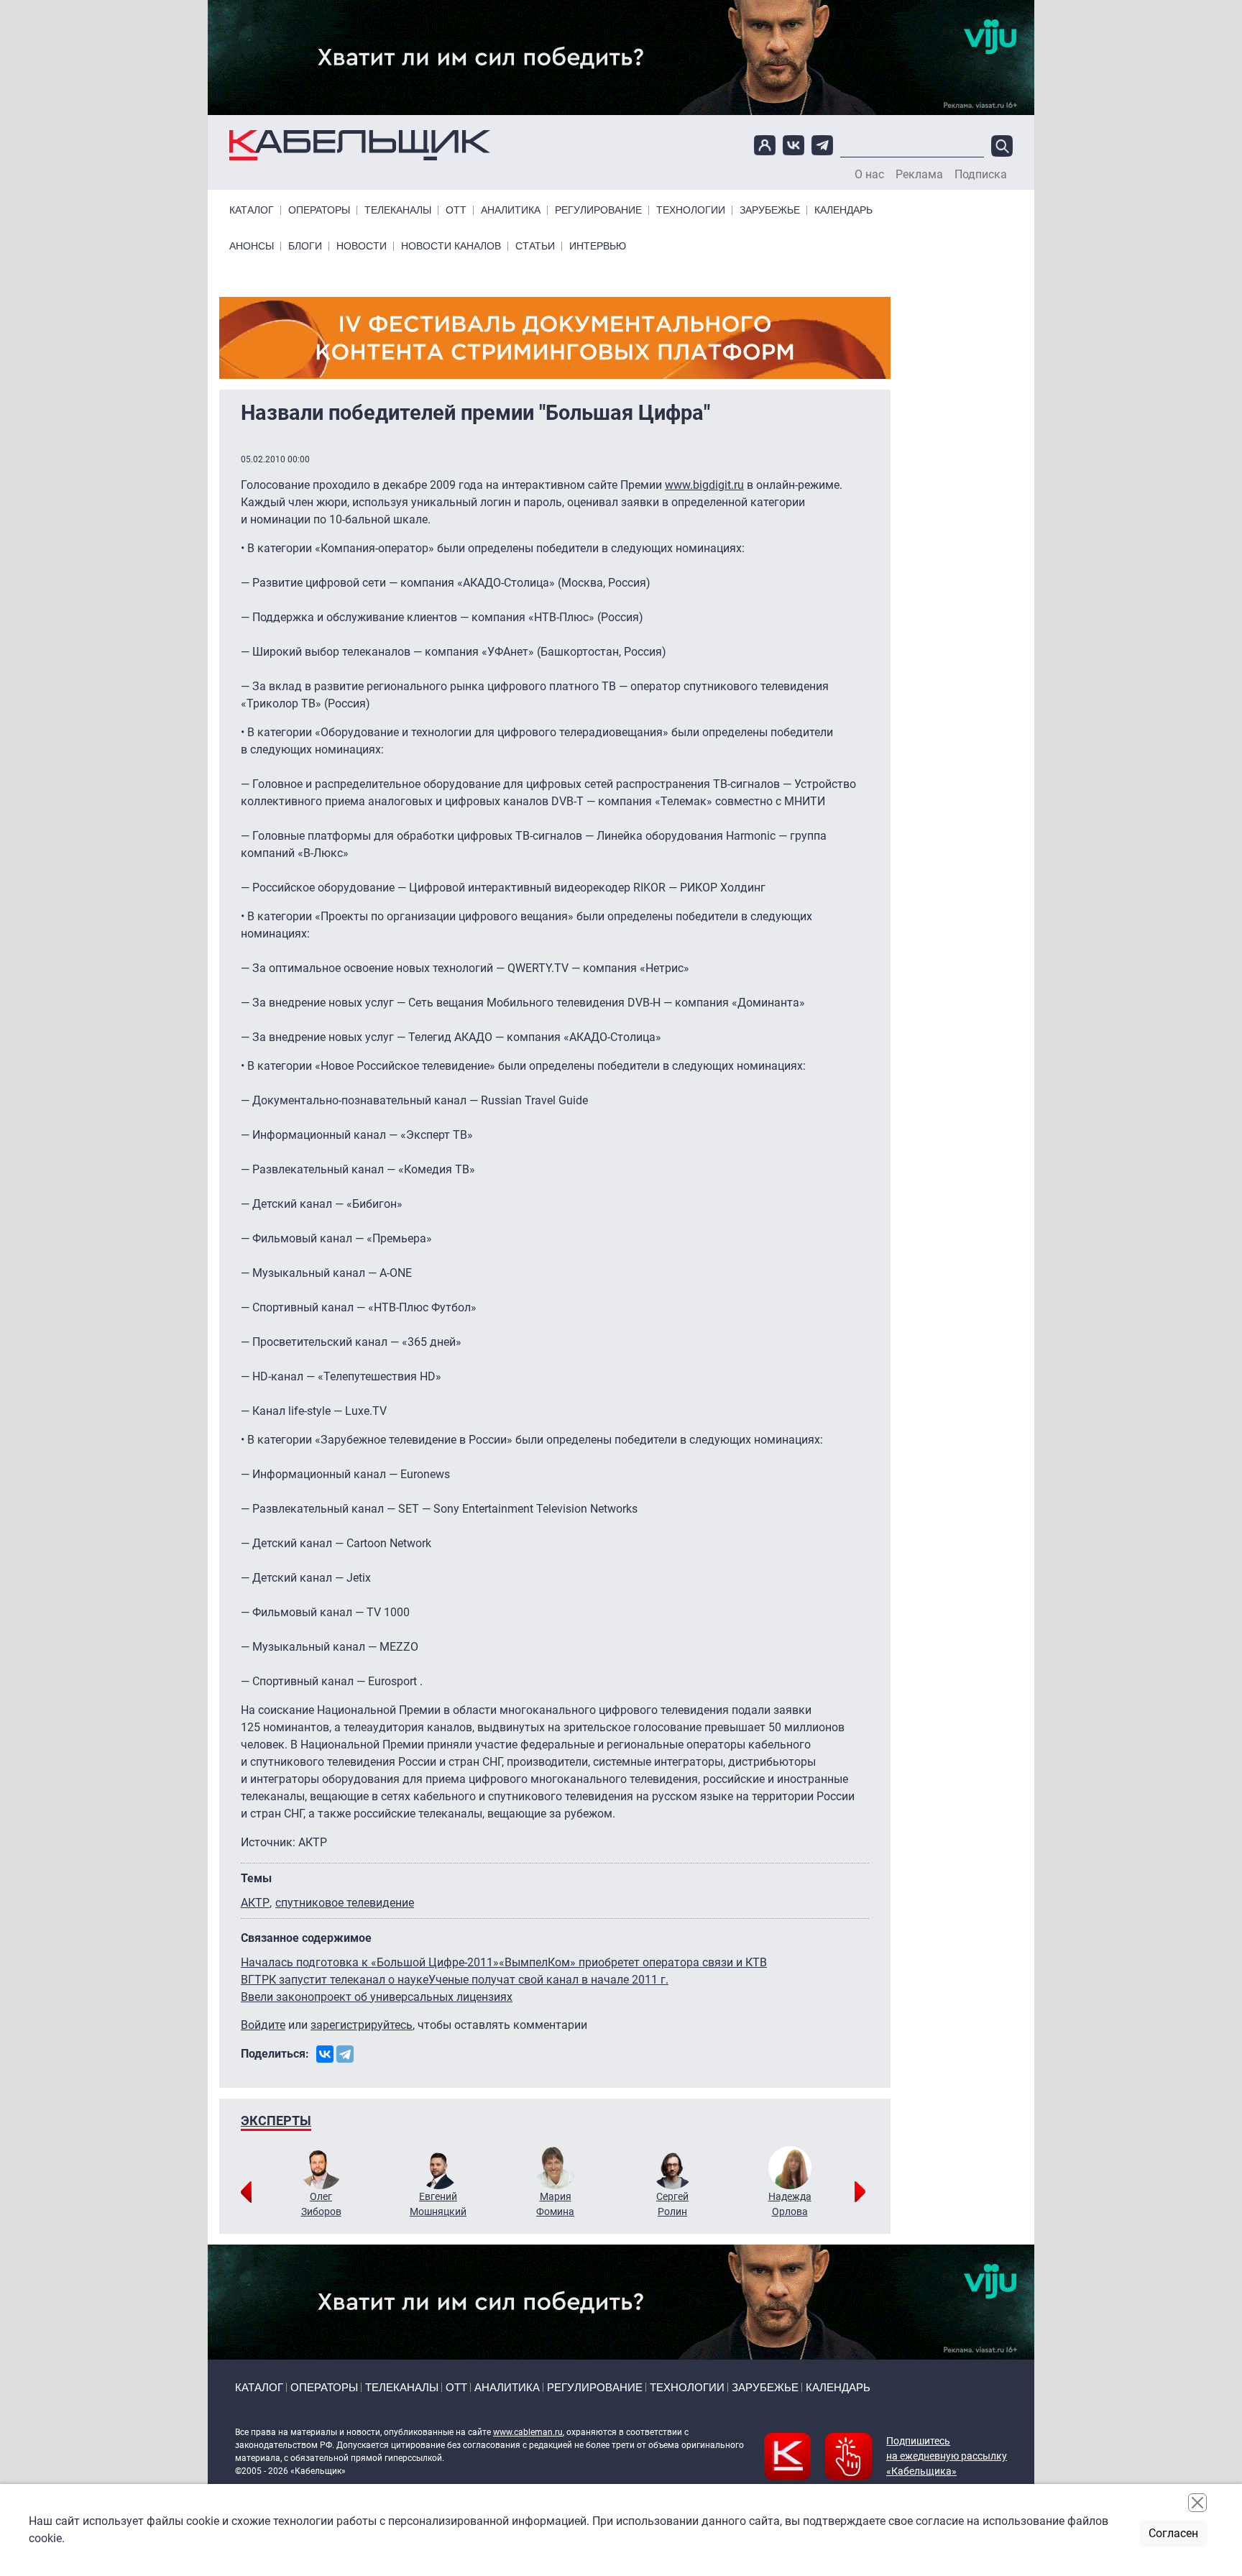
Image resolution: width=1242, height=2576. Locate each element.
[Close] (1197, 2503)
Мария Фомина (555, 2204)
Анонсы (252, 246)
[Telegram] (345, 2054)
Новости (362, 246)
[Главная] (360, 146)
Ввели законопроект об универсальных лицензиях (377, 1997)
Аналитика (511, 210)
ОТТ (456, 210)
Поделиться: (275, 2054)
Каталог (252, 210)
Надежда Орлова (790, 2204)
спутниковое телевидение (345, 1903)
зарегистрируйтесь (362, 2025)
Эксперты (276, 2121)
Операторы (319, 210)
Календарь (843, 210)
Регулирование (598, 210)
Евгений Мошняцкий (438, 2204)
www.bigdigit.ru (704, 485)
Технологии (691, 210)
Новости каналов (451, 246)
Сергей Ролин (672, 2204)
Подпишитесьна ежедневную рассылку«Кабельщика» (947, 2456)
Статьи (535, 246)
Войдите (263, 2025)
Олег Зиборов (321, 2204)
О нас (869, 175)
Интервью (598, 246)
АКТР (255, 1903)
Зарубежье (770, 210)
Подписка (981, 175)
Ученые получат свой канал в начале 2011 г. (548, 1980)
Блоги (305, 246)
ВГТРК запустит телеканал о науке (335, 1980)
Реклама (919, 175)
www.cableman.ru (528, 2432)
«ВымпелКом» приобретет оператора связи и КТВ (633, 1962)
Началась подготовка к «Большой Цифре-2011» (370, 1962)
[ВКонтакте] (325, 2054)
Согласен (1173, 2533)
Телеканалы (398, 210)
